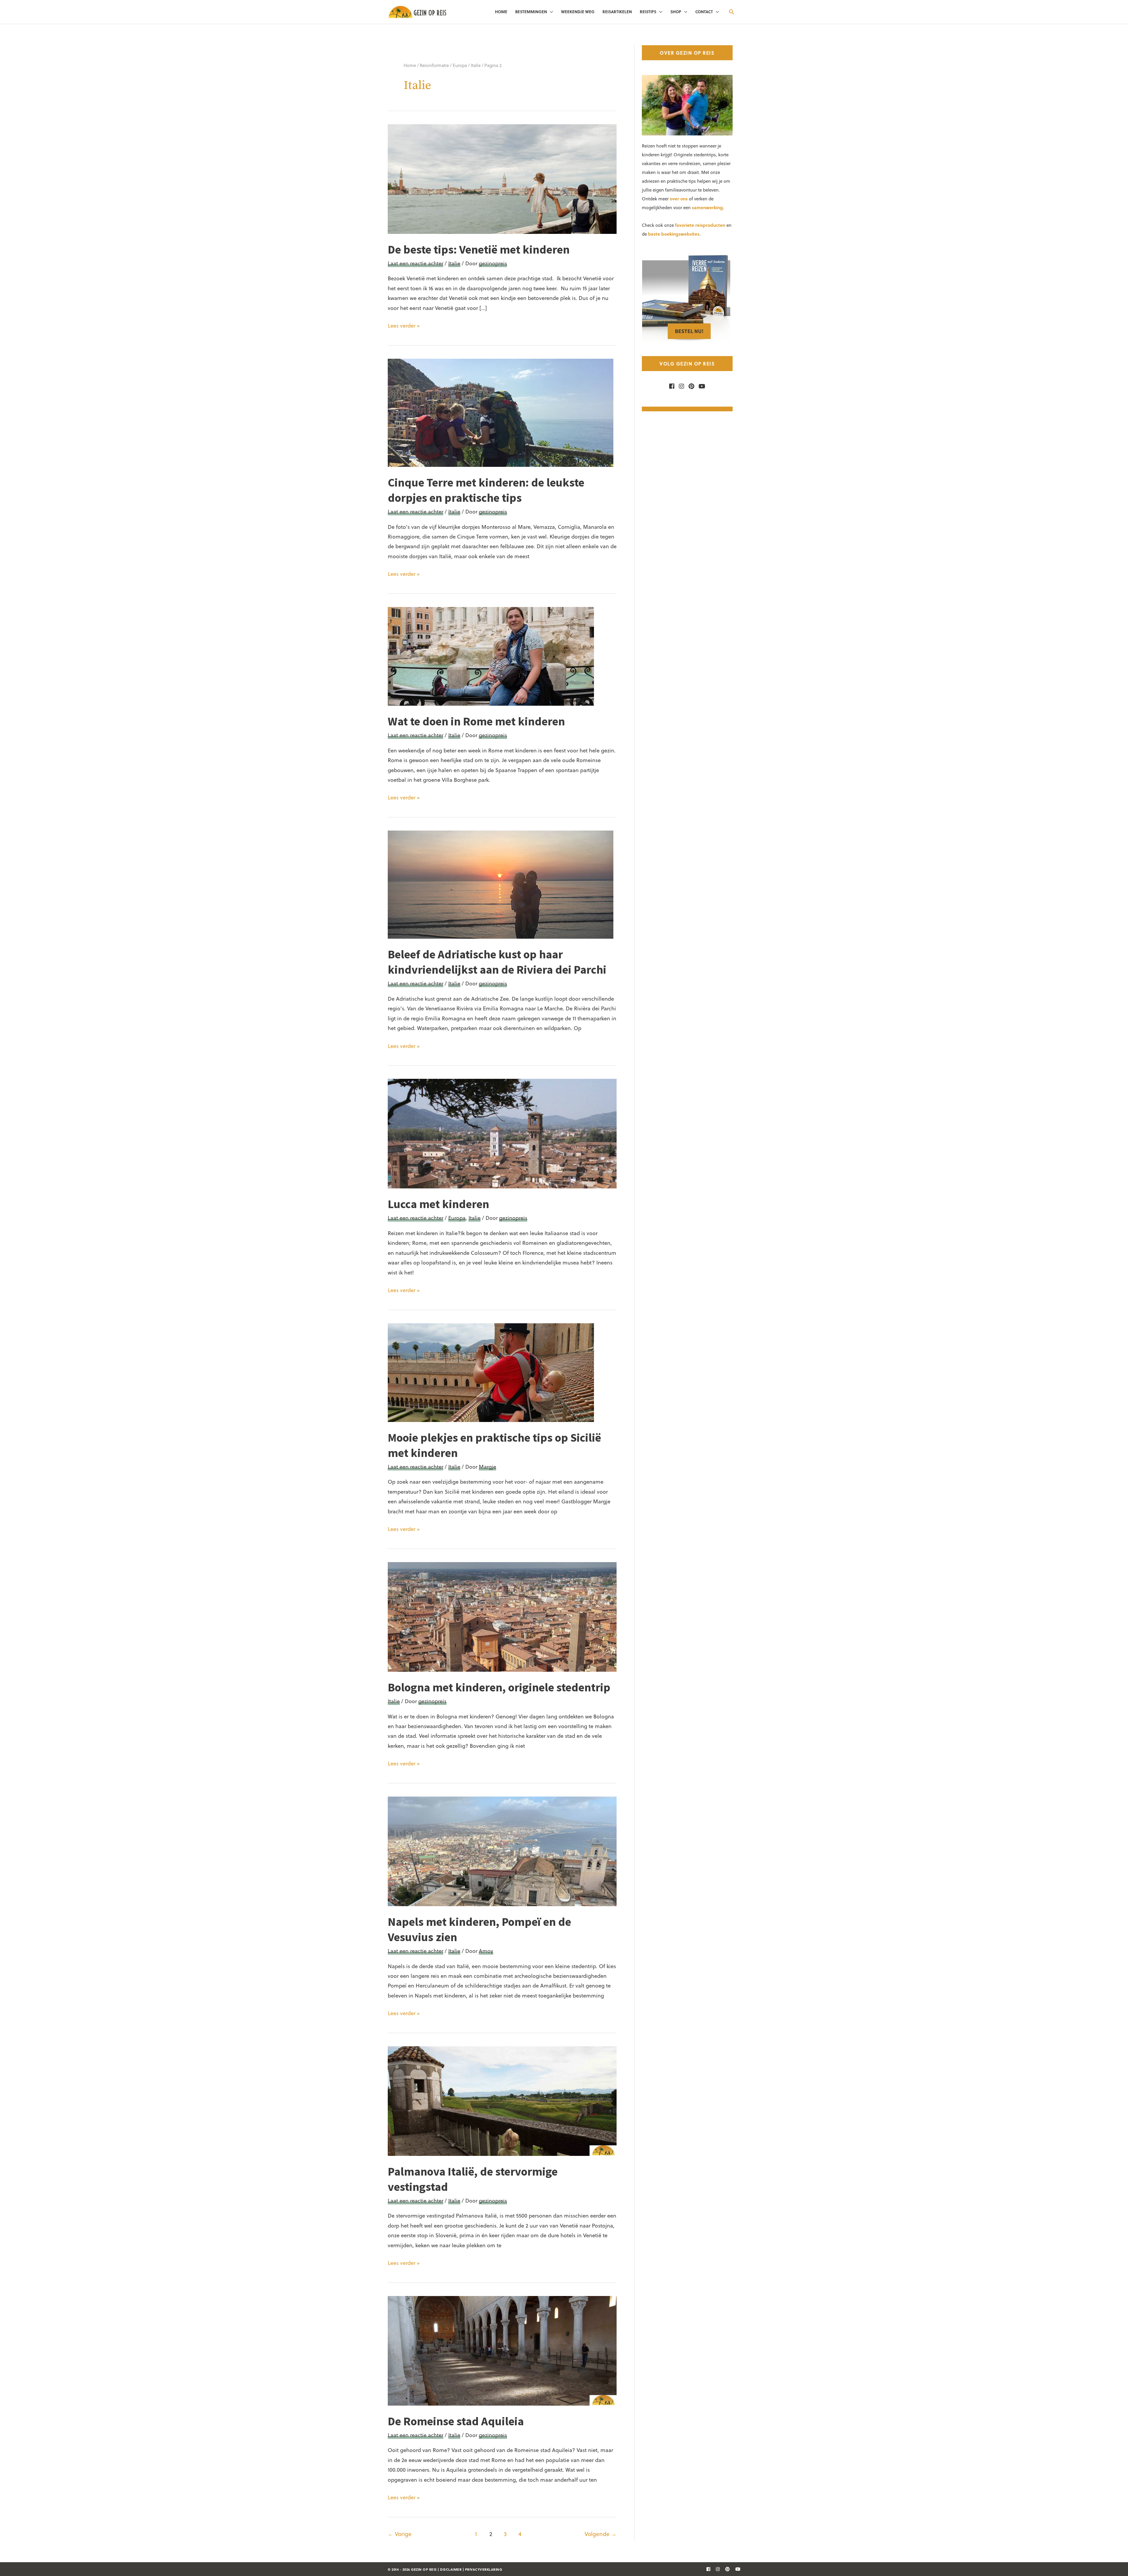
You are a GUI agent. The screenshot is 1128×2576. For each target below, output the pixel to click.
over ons (679, 199)
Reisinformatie (434, 65)
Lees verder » (404, 326)
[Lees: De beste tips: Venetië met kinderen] (502, 178)
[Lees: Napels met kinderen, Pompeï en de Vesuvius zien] (502, 1850)
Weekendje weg (578, 12)
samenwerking (707, 207)
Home (501, 12)
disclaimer (451, 2569)
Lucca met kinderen (438, 1204)
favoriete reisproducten (700, 225)
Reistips (648, 12)
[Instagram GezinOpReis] (680, 386)
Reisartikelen (617, 12)
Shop (676, 12)
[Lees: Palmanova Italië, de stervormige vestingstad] (502, 2100)
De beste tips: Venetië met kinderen (479, 249)
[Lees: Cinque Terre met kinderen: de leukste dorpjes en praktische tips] (501, 412)
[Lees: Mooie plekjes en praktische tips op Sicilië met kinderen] (491, 1372)
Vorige (400, 2534)
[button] (732, 12)
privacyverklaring (484, 2569)
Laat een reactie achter (416, 263)
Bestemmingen (531, 12)
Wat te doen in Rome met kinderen (476, 721)
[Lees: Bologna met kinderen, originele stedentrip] (502, 1616)
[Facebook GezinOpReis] (672, 386)
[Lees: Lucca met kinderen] (502, 1133)
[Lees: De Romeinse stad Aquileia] (502, 2350)
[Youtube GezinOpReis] (700, 386)
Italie (476, 65)
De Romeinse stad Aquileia (456, 2421)
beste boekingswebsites (674, 234)
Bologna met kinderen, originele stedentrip (499, 1687)
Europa (460, 65)
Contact (704, 12)
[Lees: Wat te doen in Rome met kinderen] (491, 656)
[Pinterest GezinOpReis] (690, 386)
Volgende (601, 2534)
